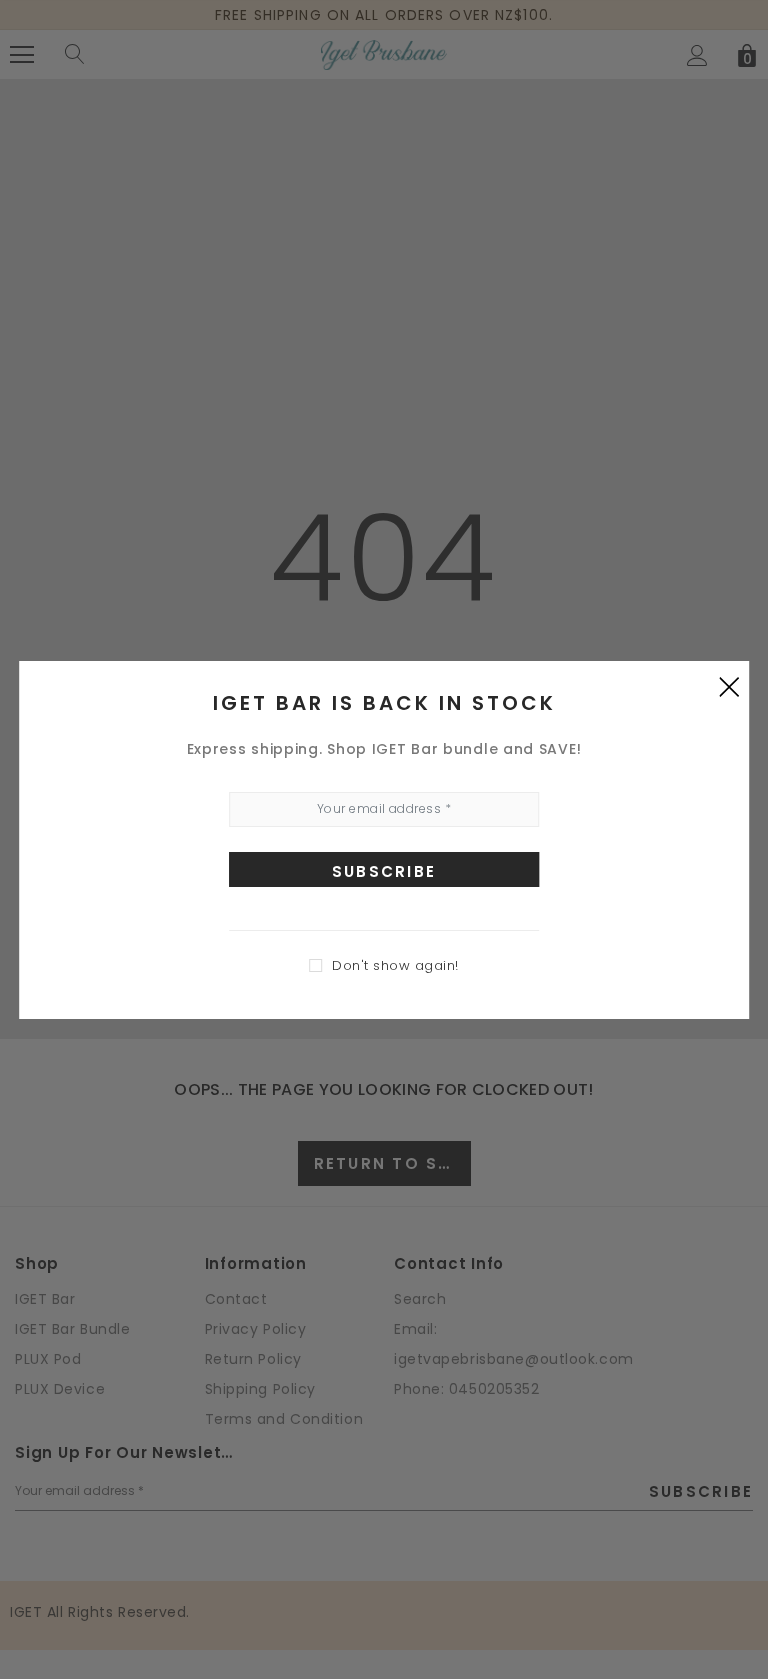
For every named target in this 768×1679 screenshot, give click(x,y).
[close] (729, 686)
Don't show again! (395, 965)
